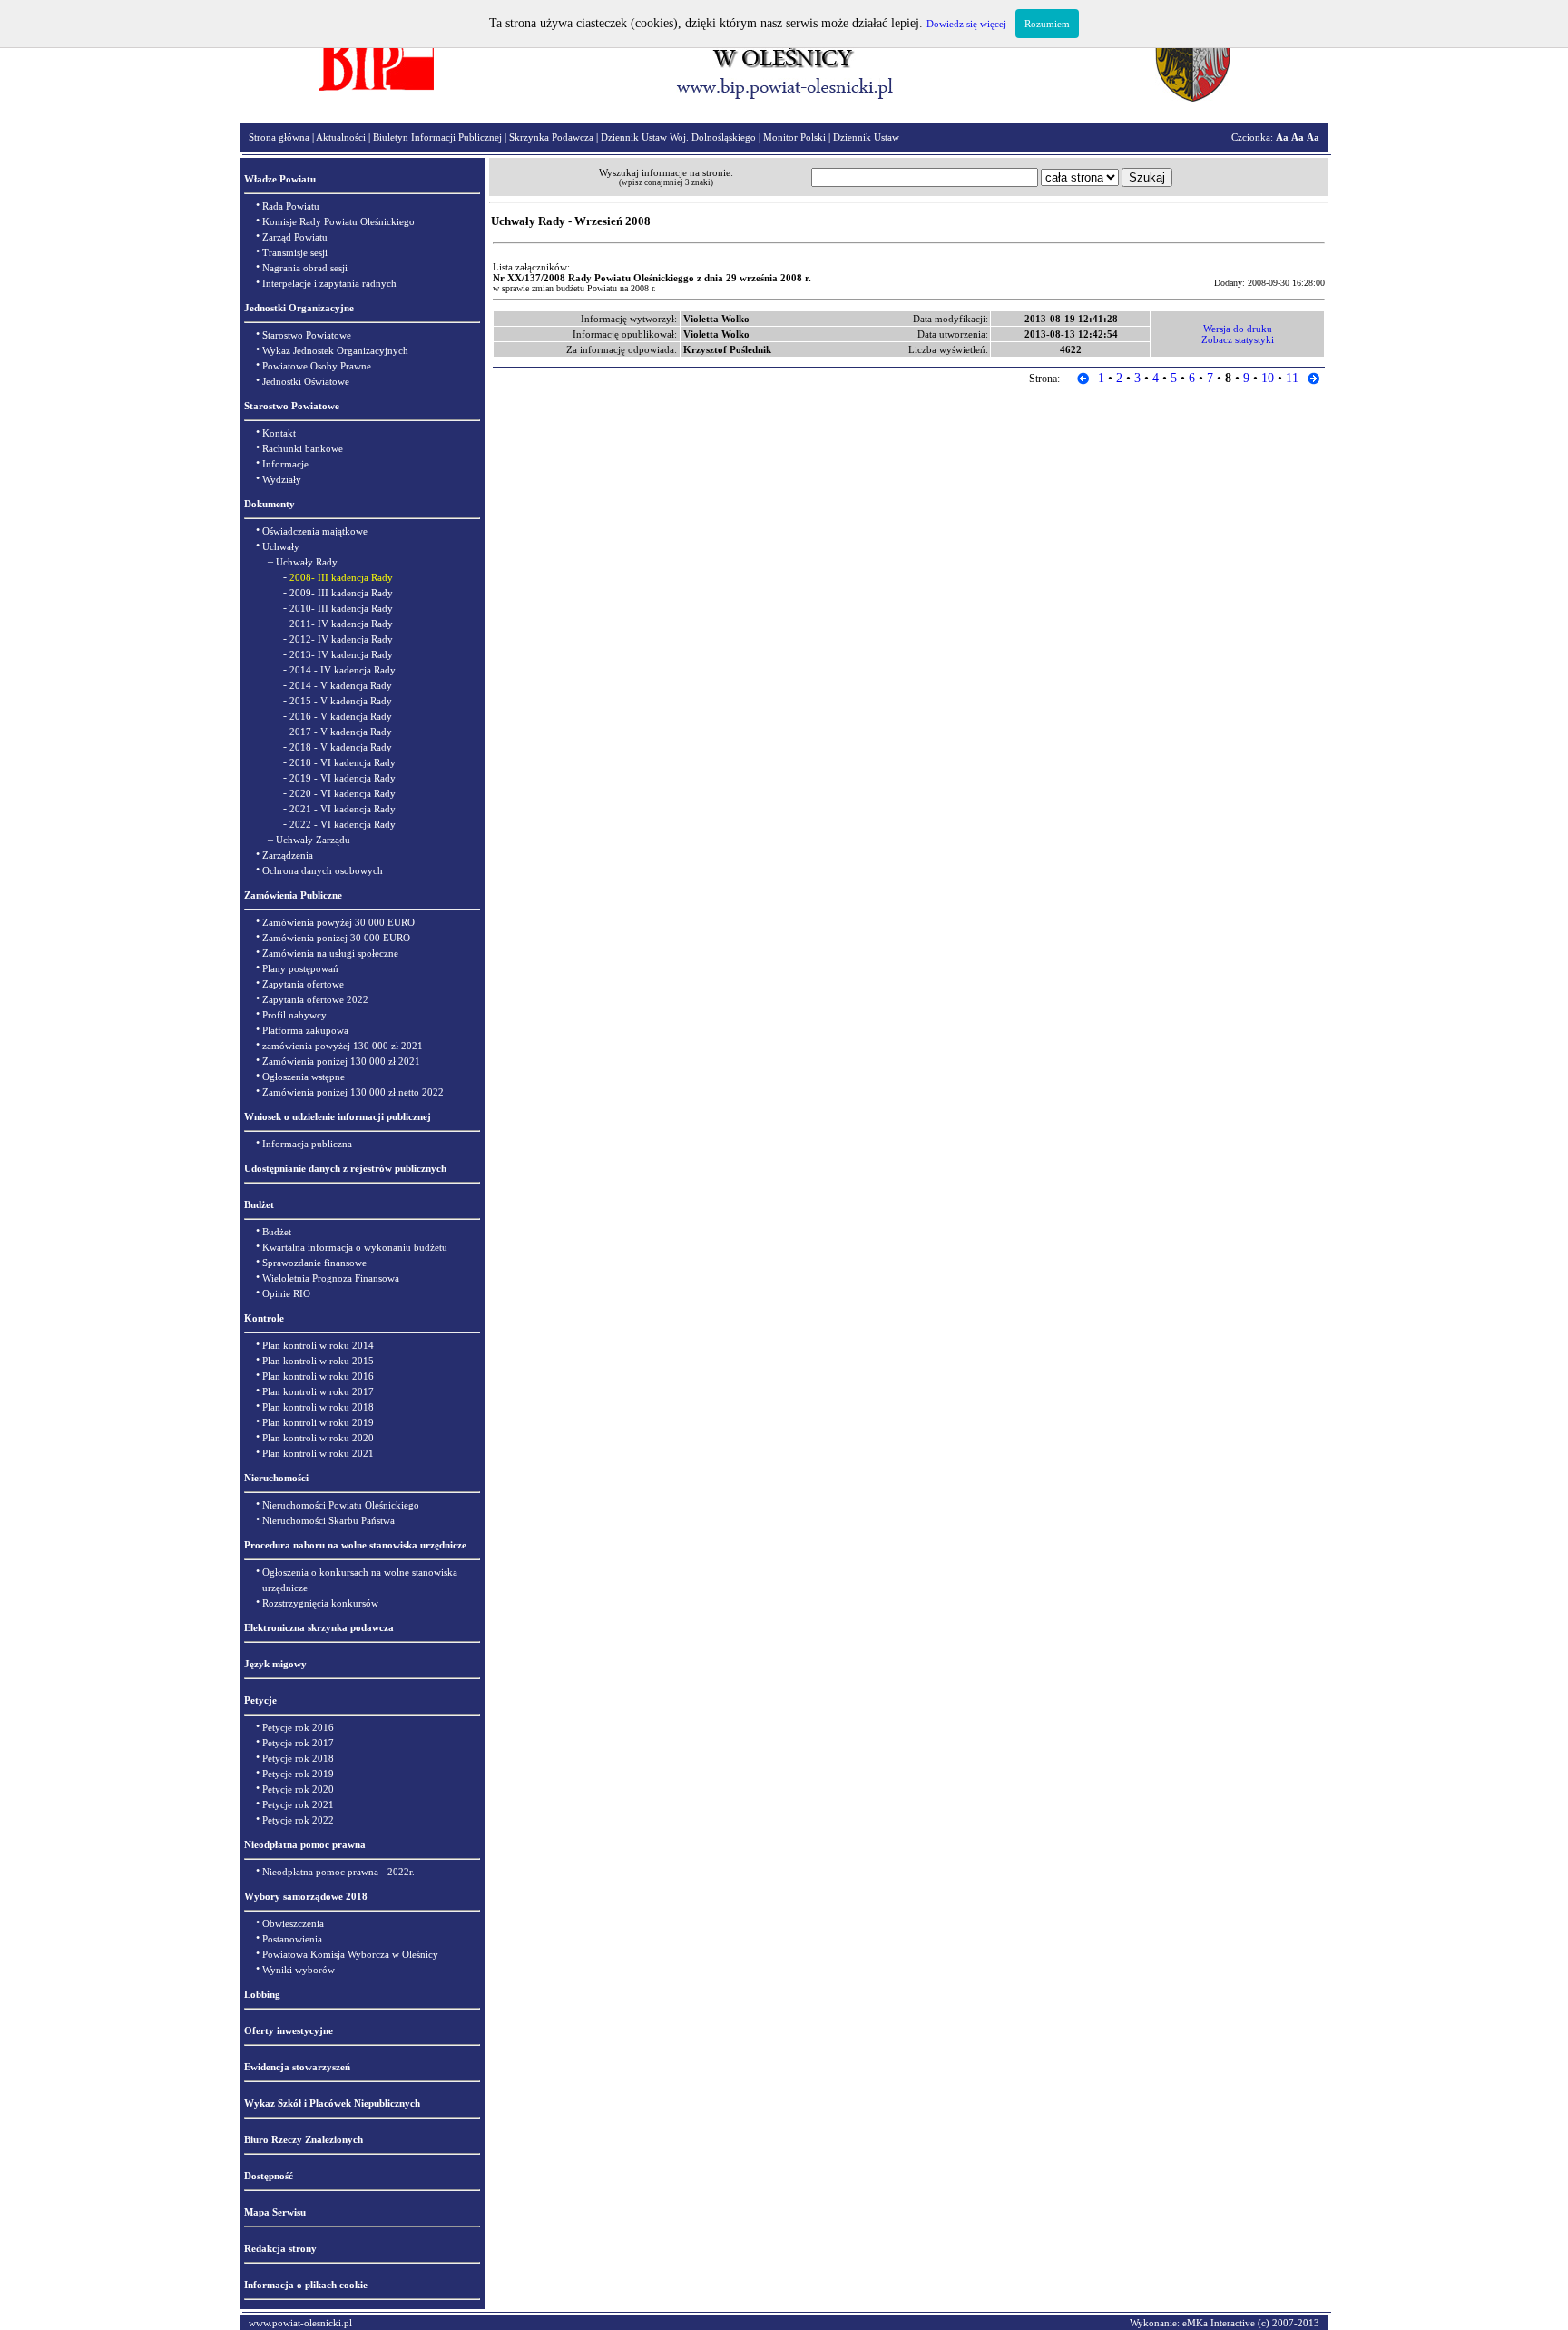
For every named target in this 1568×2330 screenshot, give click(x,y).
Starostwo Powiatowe (307, 335)
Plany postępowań (300, 968)
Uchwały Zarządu (313, 840)
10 (1268, 378)
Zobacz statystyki (1238, 339)
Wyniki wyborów (299, 1970)
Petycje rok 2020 (298, 1789)
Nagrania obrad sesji (305, 268)
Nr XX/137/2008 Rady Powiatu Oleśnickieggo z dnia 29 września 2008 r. (652, 278)
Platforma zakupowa (305, 1030)
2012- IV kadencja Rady (341, 639)
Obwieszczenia (293, 1923)
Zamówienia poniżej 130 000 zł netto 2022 (353, 1092)
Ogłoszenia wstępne (304, 1077)
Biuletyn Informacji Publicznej (437, 137)
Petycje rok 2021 (298, 1804)
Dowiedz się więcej (966, 24)
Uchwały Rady (307, 562)
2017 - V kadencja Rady (341, 732)
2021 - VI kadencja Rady (343, 809)
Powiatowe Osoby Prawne (317, 366)
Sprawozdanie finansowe (314, 1263)
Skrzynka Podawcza (551, 137)
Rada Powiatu (291, 206)
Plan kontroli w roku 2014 (318, 1345)
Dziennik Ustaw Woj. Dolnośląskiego (678, 137)
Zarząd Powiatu (295, 237)
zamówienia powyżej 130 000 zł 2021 (343, 1046)
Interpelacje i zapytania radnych (329, 283)
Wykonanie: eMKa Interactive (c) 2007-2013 (1225, 2323)
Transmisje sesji (295, 252)
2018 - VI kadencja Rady (343, 762)
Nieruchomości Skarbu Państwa (328, 1520)
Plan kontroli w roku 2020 (318, 1438)
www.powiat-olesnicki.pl (300, 2323)
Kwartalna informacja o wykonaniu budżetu (355, 1247)
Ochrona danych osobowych (323, 870)
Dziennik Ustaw (866, 137)
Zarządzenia (288, 855)
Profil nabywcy (294, 1015)
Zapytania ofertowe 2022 (315, 999)
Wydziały (282, 479)
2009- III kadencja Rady (341, 593)
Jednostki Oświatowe (306, 381)
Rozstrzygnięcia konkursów (320, 1603)
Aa (1282, 137)
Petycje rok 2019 (298, 1774)
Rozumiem (1047, 24)
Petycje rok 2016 (298, 1727)
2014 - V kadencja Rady (341, 685)
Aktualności (341, 137)
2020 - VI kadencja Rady (343, 793)
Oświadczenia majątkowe (315, 531)
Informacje (285, 464)
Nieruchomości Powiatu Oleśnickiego (341, 1505)
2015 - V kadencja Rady (341, 701)
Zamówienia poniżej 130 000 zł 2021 (341, 1061)
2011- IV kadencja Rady (341, 624)
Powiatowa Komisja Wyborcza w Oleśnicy (350, 1954)
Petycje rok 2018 (298, 1758)
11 (1292, 378)
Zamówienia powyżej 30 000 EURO (338, 922)
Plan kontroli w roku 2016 (318, 1376)
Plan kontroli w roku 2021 (318, 1453)
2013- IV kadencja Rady (341, 654)
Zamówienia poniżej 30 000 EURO (336, 938)
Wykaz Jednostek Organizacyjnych (335, 350)
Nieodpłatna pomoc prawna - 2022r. (338, 1872)
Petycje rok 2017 (298, 1743)
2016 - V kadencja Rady (341, 716)
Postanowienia (292, 1939)
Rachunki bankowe (303, 448)
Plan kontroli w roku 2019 (318, 1422)
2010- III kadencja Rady (341, 608)
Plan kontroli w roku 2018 (318, 1407)
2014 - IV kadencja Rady (343, 670)
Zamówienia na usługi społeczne (330, 953)
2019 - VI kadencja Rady (343, 778)
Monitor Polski (794, 137)
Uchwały (281, 546)
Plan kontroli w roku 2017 (318, 1391)
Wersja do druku (1238, 329)
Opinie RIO (286, 1293)
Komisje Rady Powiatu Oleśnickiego (338, 221)
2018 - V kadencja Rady (341, 747)
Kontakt (279, 433)
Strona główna (279, 137)
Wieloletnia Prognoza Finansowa (331, 1278)
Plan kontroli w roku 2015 (318, 1361)
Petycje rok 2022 (298, 1820)
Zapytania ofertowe (303, 984)
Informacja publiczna (307, 1144)
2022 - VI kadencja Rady (343, 824)
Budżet (277, 1232)
